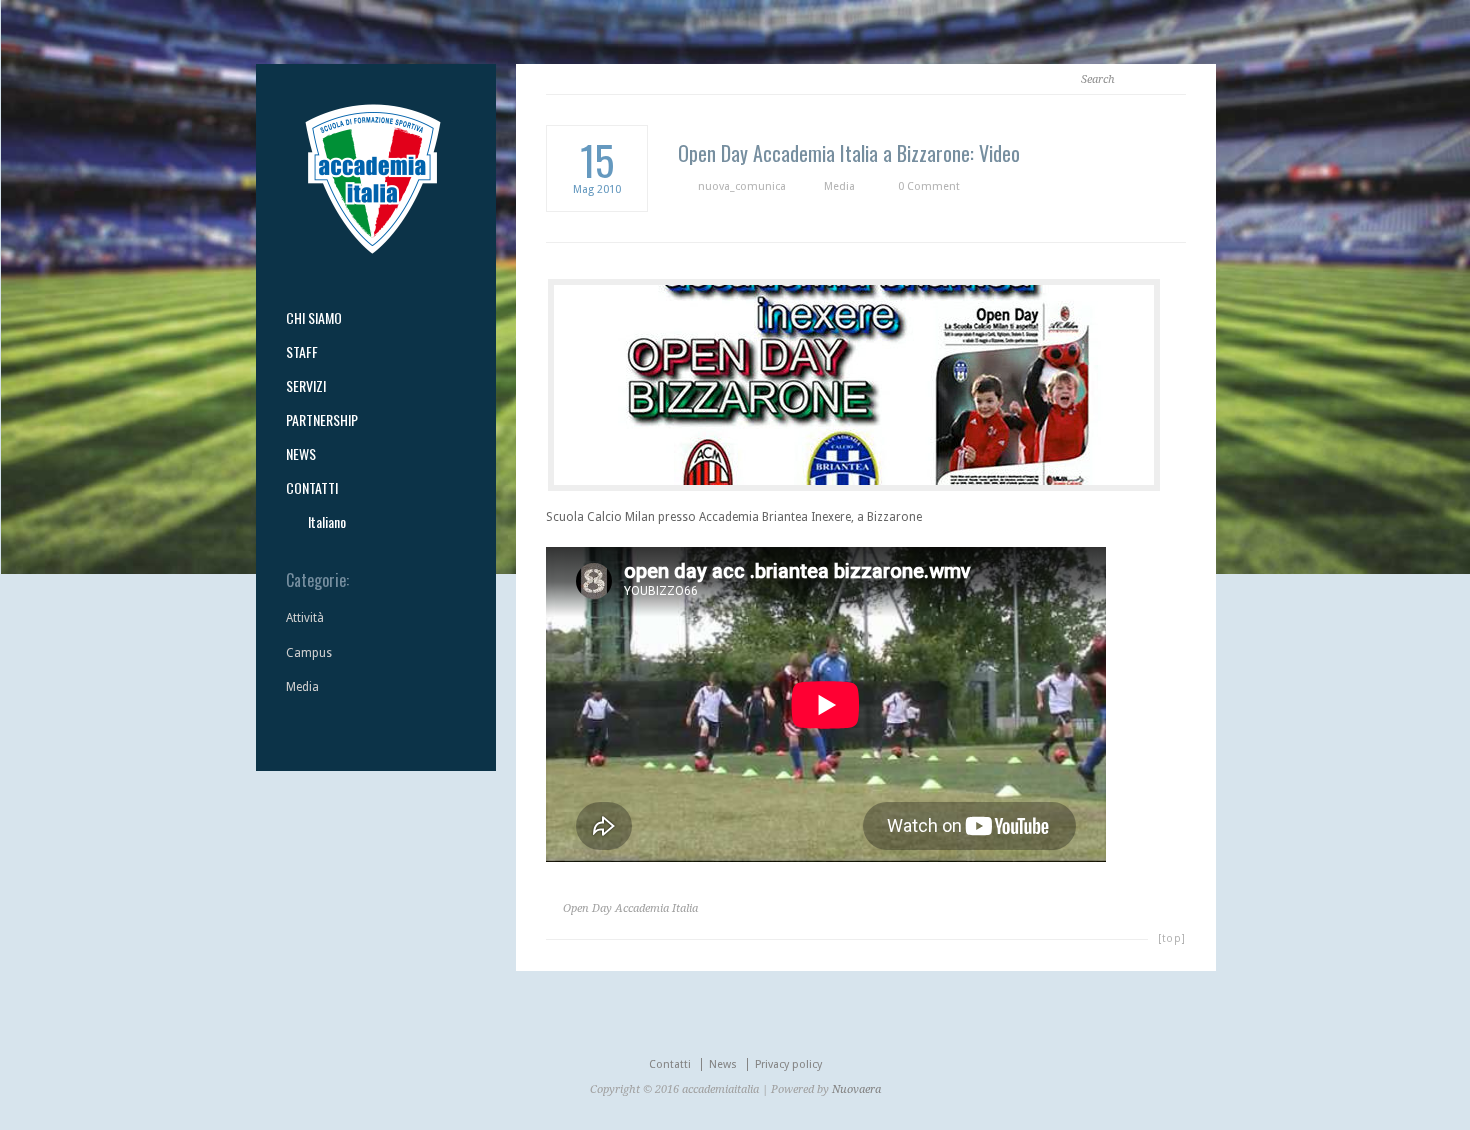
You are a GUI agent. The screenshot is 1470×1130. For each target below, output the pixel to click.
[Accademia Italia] (373, 250)
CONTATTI (312, 488)
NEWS (301, 454)
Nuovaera (856, 1089)
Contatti (670, 1064)
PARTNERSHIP (322, 420)
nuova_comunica (742, 186)
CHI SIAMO (314, 318)
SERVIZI (306, 386)
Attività (305, 618)
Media (839, 186)
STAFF (302, 352)
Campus (309, 653)
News (723, 1064)
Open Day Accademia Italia (630, 908)
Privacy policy (788, 1064)
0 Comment (929, 186)
